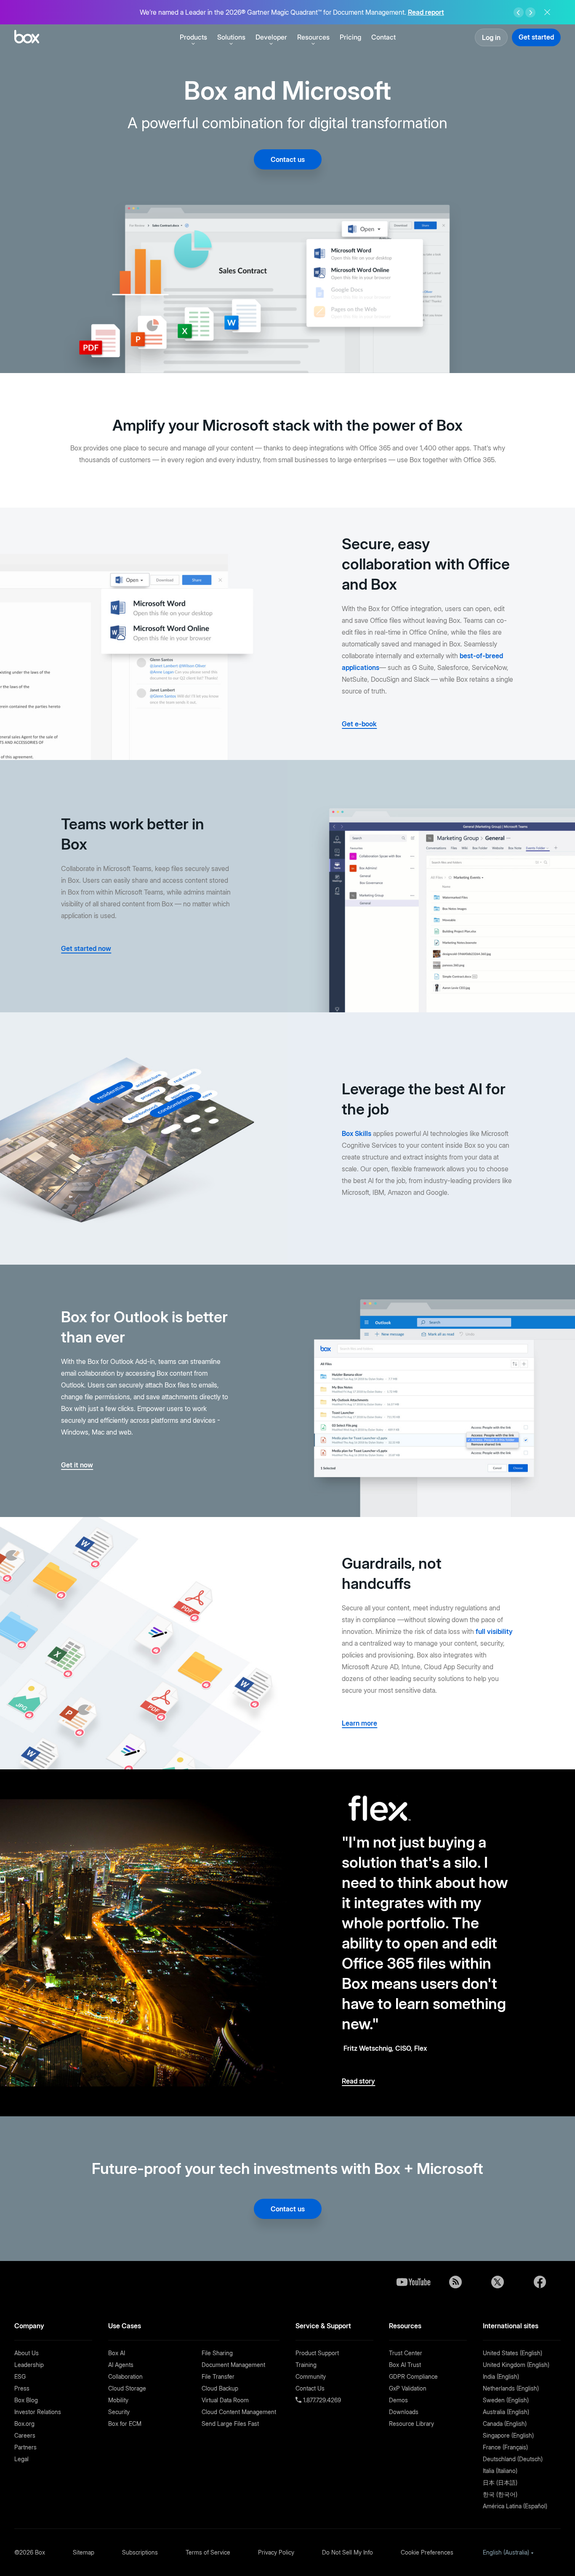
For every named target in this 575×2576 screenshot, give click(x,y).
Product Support (317, 2353)
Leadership (29, 2365)
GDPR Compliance (413, 2376)
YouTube (413, 2282)
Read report (426, 12)
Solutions (231, 37)
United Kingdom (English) (516, 2365)
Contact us (288, 159)
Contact (383, 37)
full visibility (494, 1631)
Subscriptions (140, 2552)
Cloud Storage (127, 2388)
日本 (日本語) (500, 2482)
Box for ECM (125, 2424)
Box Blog (26, 2400)
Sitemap (84, 2552)
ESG (20, 2376)
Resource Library (411, 2424)
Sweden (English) (506, 2400)
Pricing (350, 37)
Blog (455, 2282)
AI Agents (121, 2365)
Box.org (24, 2424)
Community (311, 2376)
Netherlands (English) (511, 2388)
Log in (491, 37)
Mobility (118, 2400)
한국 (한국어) (500, 2494)
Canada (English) (505, 2424)
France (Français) (505, 2447)
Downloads (404, 2412)
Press (22, 2388)
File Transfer (218, 2376)
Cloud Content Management (239, 2412)
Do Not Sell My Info (347, 2552)
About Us (27, 2353)
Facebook (540, 2282)
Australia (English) (506, 2412)
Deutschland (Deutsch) (513, 2459)
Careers (25, 2435)
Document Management (233, 2365)
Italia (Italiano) (500, 2471)
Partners (25, 2447)
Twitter (498, 2282)
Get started (536, 37)
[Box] (27, 38)
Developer (271, 37)
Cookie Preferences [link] (427, 2552)
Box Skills (357, 1133)
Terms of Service (208, 2552)
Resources (313, 37)
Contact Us (310, 2388)
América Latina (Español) (515, 2506)
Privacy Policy (276, 2552)
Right (530, 13)
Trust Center (406, 2353)
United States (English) (512, 2353)
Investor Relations (38, 2412)
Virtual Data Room (225, 2400)
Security (119, 2412)
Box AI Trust (405, 2365)
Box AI (117, 2353)
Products (193, 37)
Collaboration (125, 2376)
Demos (398, 2400)
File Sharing (217, 2353)
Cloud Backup (220, 2388)
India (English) (501, 2376)
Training (306, 2365)
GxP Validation (408, 2388)
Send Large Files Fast (230, 2424)
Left (519, 13)
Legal (21, 2459)
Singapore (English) (508, 2435)
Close (547, 12)
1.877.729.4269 (321, 2400)
